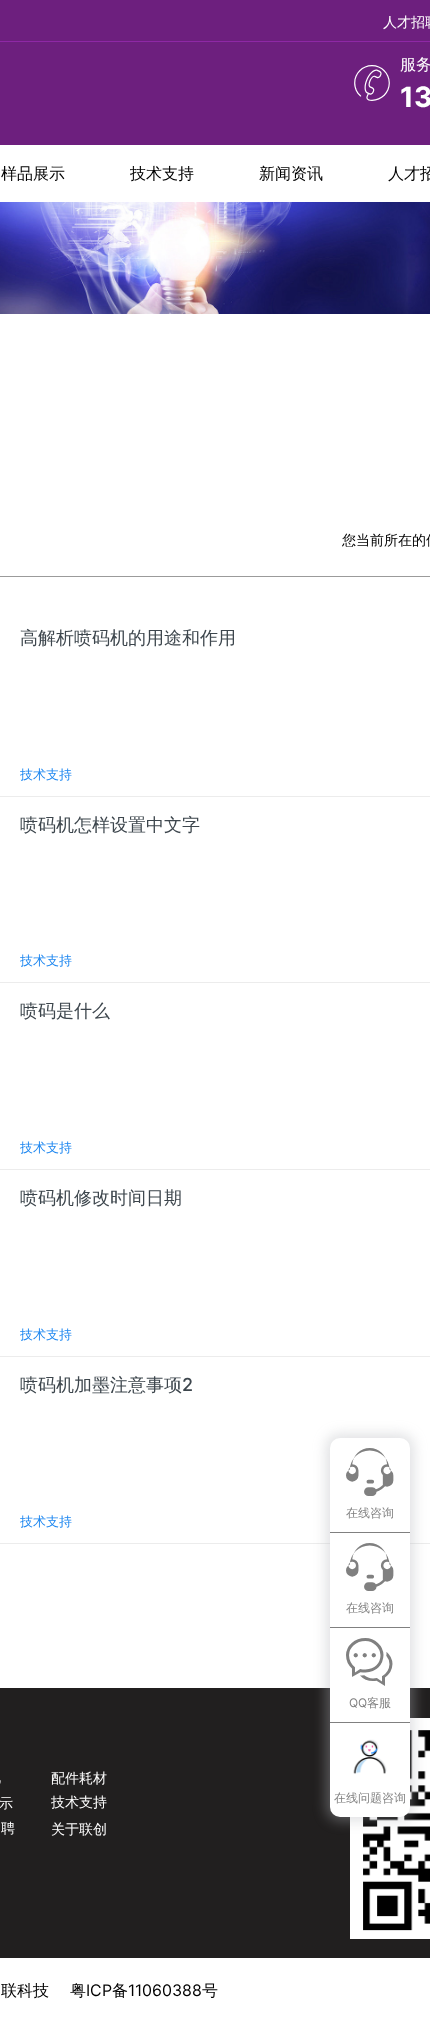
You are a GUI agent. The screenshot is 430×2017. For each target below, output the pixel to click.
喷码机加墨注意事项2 (106, 1384)
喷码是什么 (65, 1010)
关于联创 (79, 1828)
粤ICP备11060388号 (144, 1990)
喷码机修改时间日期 (101, 1197)
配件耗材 (79, 1777)
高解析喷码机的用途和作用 (128, 637)
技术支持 (162, 173)
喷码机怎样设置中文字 (110, 824)
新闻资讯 (291, 173)
